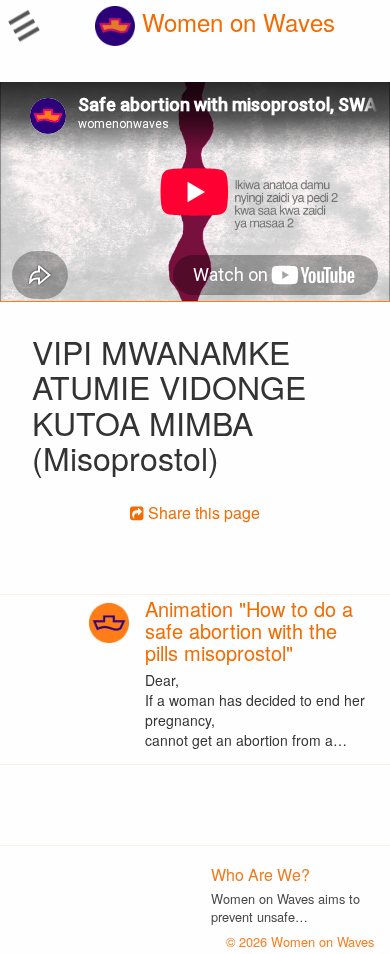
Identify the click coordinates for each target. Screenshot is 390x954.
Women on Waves (235, 21)
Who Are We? (260, 874)
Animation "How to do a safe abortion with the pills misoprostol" (249, 630)
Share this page (202, 512)
